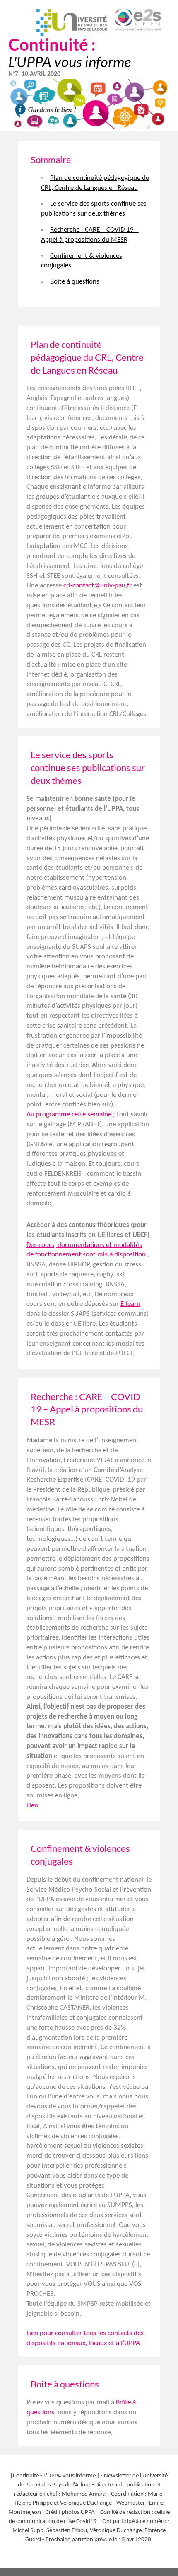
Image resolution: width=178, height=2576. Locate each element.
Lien (32, 1806)
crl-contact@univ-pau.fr (97, 586)
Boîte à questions (75, 282)
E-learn (130, 1304)
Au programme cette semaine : (71, 1115)
